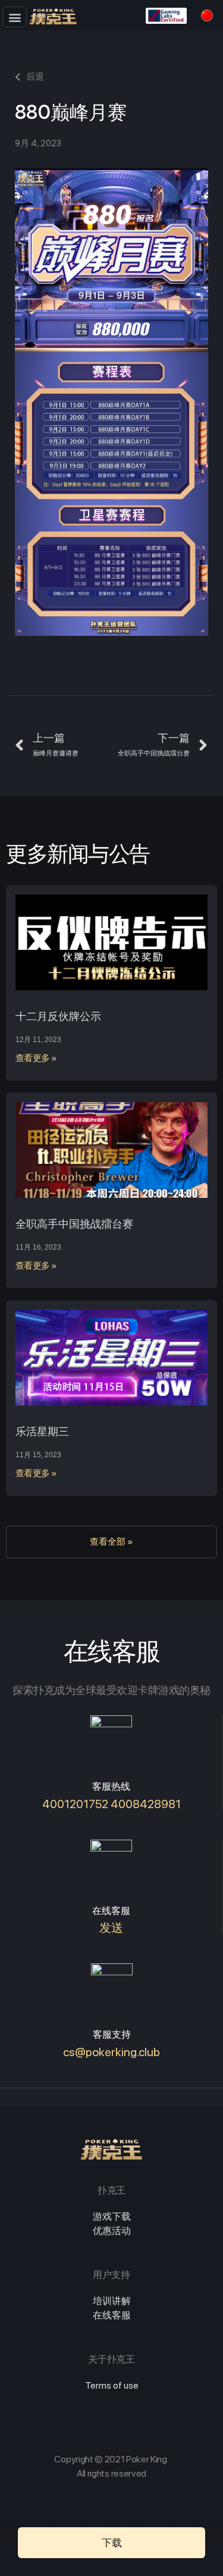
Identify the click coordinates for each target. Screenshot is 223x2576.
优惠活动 (112, 2231)
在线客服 (112, 2315)
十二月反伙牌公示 (58, 1016)
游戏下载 (112, 2216)
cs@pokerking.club (111, 2052)
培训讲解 (112, 2301)
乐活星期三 (42, 1431)
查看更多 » (36, 1058)
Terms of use (112, 2385)
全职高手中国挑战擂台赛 (74, 1224)
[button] (15, 17)
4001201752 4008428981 (111, 1804)
